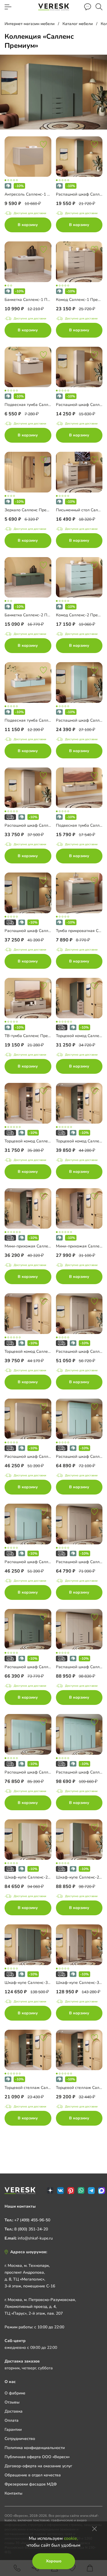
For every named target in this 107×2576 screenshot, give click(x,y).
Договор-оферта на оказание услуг (38, 2466)
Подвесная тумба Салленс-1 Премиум (41, 405)
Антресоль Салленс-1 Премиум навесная (44, 194)
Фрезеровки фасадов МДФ (31, 2484)
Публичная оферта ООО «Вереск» (37, 2457)
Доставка (14, 2411)
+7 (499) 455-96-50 (32, 2220)
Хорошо (54, 2561)
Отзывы (12, 2402)
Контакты (13, 2493)
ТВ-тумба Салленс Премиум (31, 1036)
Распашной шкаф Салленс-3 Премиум (41, 931)
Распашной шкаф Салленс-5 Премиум (41, 1667)
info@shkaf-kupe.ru (35, 2238)
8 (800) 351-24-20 (31, 2229)
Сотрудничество (20, 2439)
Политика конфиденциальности (35, 2448)
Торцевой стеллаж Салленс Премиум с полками (50, 2088)
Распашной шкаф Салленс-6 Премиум (41, 1772)
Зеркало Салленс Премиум (30, 510)
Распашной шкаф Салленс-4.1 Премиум (42, 1457)
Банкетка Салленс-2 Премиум (33, 615)
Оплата (12, 2420)
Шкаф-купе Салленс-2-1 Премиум (37, 1877)
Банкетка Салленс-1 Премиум (33, 300)
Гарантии (13, 2430)
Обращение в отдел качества (33, 2475)
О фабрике (15, 2393)
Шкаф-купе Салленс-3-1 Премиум (37, 1983)
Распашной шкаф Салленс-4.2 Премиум (42, 1562)
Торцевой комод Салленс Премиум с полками (48, 1141)
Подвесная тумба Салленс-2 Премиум (41, 720)
